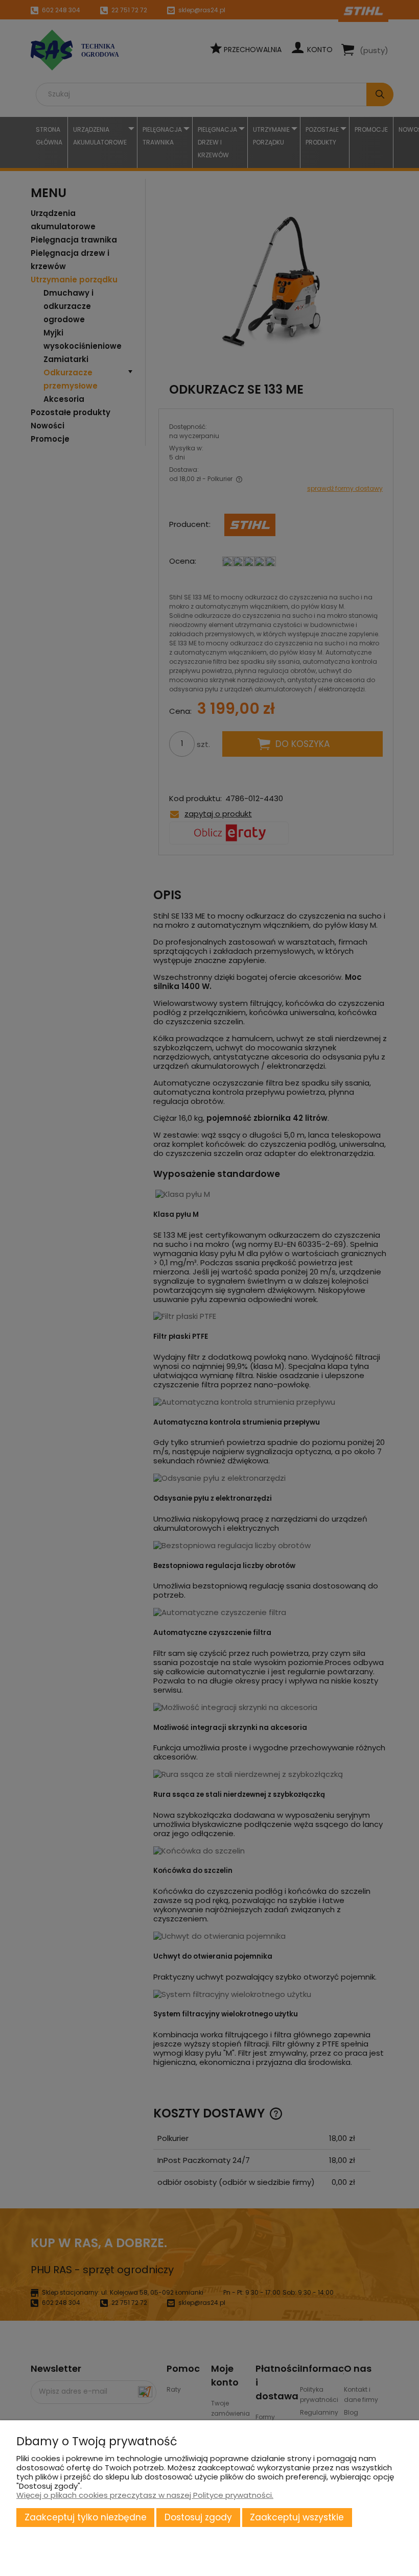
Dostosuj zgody (198, 2517)
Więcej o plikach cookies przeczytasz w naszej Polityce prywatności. (145, 2495)
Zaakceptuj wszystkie (297, 2517)
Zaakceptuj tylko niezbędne (86, 2517)
